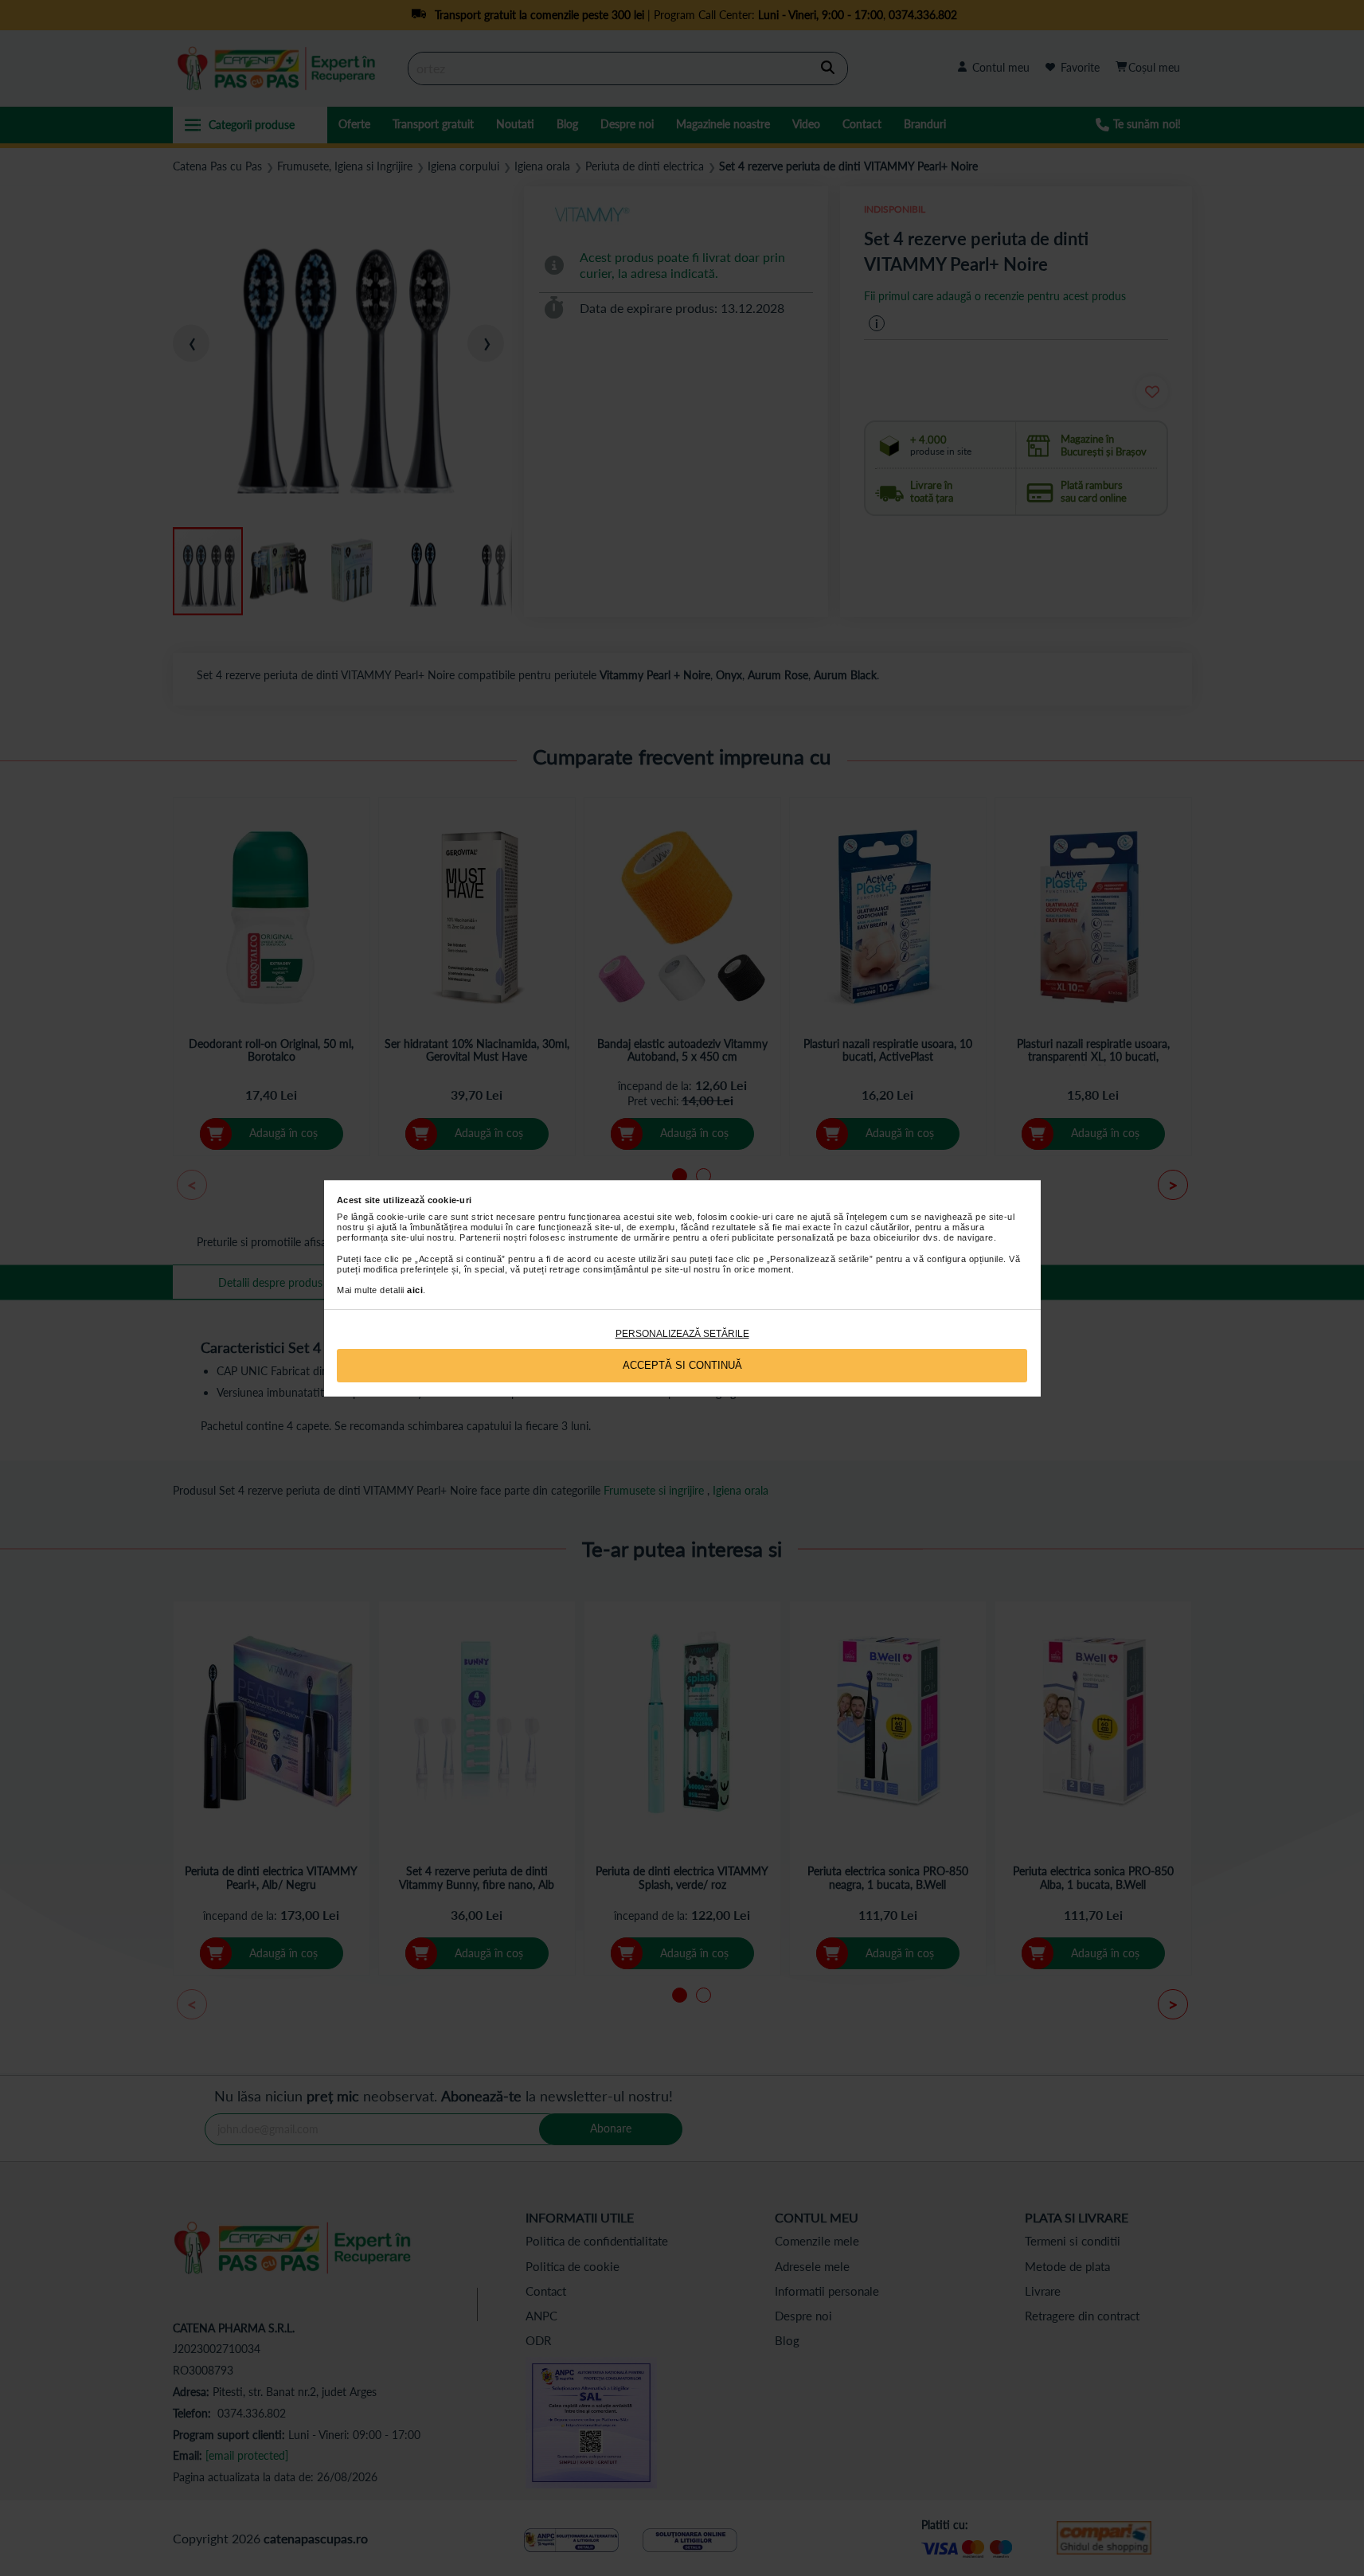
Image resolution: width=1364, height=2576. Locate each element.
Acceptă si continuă (682, 1365)
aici (415, 1290)
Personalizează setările (682, 1334)
